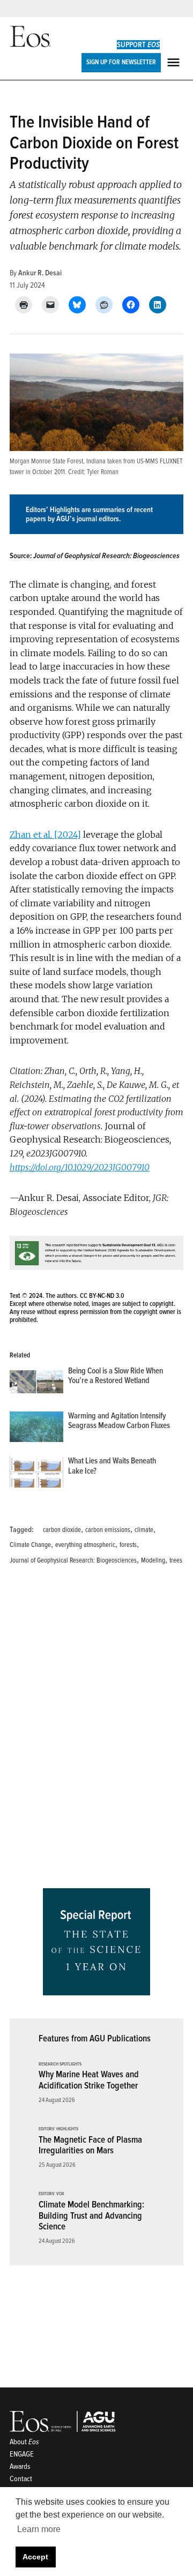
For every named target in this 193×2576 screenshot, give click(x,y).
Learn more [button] (39, 2529)
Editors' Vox (51, 2194)
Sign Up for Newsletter (121, 62)
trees (176, 1560)
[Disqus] (96, 1730)
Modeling (153, 1560)
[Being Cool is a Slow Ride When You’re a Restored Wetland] (36, 1384)
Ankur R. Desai (40, 273)
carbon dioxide (62, 1530)
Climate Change (30, 1545)
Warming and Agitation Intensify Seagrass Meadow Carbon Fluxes (119, 1421)
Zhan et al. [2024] (45, 835)
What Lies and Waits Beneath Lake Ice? (112, 1466)
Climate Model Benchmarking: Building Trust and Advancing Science (91, 2215)
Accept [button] (35, 2557)
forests (128, 1545)
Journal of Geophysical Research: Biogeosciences (73, 1560)
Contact (21, 2479)
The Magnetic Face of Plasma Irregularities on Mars (90, 2145)
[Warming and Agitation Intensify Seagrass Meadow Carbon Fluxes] (36, 1429)
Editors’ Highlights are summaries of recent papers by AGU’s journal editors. (89, 514)
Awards (20, 2466)
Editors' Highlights (58, 2129)
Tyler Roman (103, 472)
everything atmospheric (85, 1545)
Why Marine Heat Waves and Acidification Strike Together (89, 2080)
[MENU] (175, 62)
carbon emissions (108, 1530)
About (24, 2442)
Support (138, 45)
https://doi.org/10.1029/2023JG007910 (80, 1167)
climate (144, 1530)
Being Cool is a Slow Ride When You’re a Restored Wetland (116, 1376)
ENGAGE (22, 2454)
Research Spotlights (60, 2064)
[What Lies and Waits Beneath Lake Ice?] (36, 1474)
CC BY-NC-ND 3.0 (102, 1296)
